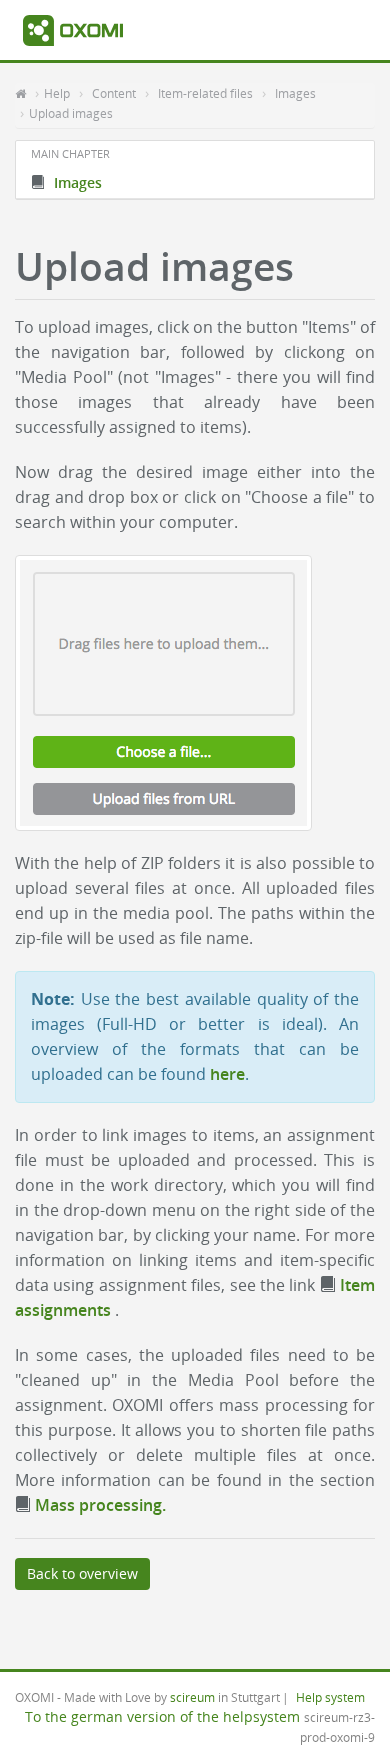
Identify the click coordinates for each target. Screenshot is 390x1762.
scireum (192, 1697)
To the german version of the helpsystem (162, 1716)
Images (295, 93)
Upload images (71, 113)
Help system (330, 1697)
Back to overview (82, 1573)
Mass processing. (98, 1505)
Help (57, 93)
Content (114, 93)
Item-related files (205, 93)
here (227, 1074)
